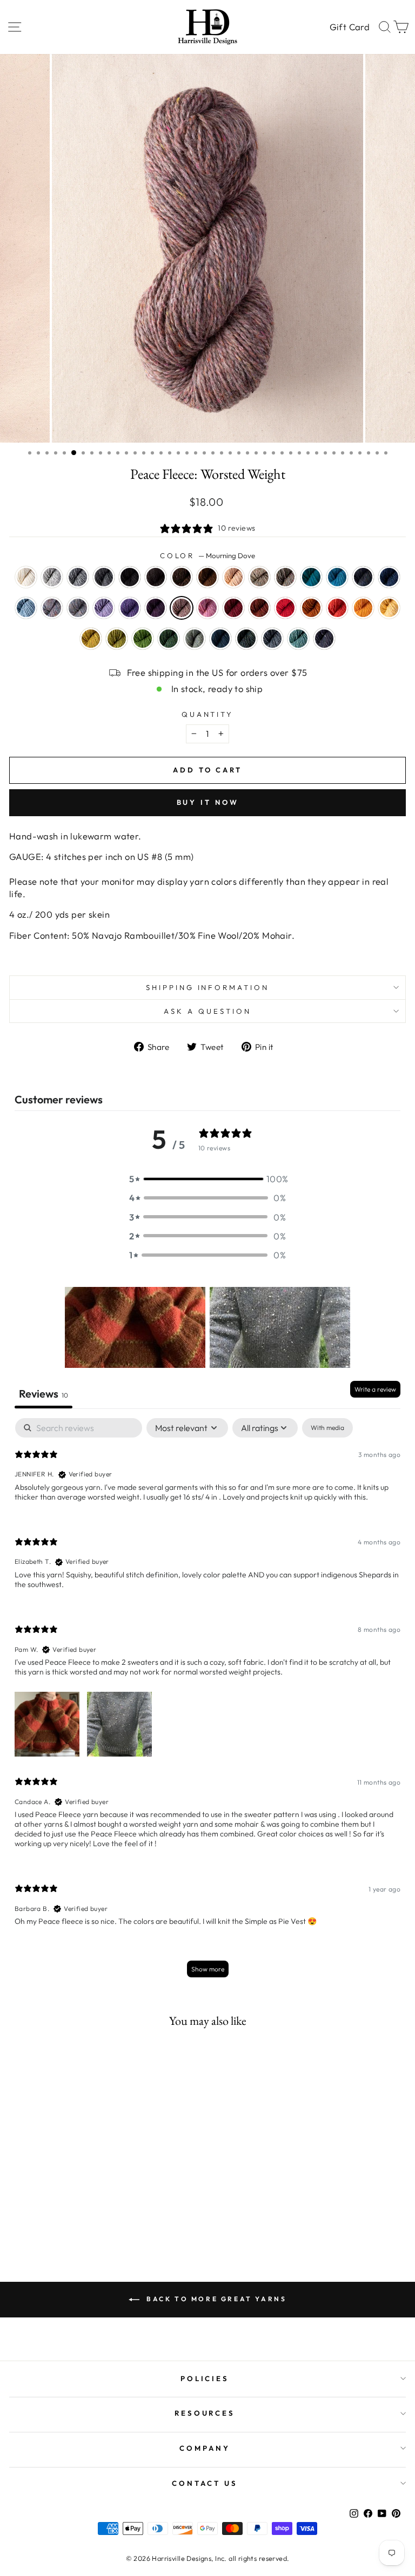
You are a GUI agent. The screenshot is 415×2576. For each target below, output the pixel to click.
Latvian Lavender (104, 608)
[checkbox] (327, 1428)
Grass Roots (285, 577)
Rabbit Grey (78, 577)
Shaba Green (143, 639)
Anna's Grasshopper (195, 639)
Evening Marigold (363, 608)
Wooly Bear (182, 577)
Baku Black (130, 577)
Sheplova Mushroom (259, 608)
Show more (208, 1969)
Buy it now (208, 802)
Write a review (375, 1389)
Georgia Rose (207, 608)
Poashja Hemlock (169, 639)
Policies (205, 2378)
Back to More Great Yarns (215, 2299)
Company (205, 2448)
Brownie (156, 577)
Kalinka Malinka (272, 639)
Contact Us (205, 2483)
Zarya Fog (78, 608)
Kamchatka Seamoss (298, 639)
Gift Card (350, 27)
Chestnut (207, 577)
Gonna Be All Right (246, 639)
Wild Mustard (91, 639)
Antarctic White (26, 577)
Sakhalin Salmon (337, 608)
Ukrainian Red (285, 608)
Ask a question (207, 1011)
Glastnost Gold (311, 608)
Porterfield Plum (156, 608)
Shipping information (208, 987)
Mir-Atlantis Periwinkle (130, 608)
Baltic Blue (311, 577)
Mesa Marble (52, 608)
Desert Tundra (259, 577)
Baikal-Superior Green (220, 639)
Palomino (233, 577)
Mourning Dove (182, 608)
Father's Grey (104, 577)
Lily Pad (117, 639)
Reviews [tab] (43, 1394)
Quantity (208, 714)
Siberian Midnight (324, 639)
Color (208, 555)
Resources (205, 2413)
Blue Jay (337, 577)
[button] (207, 1179)
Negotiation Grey (52, 577)
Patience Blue (389, 577)
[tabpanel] (207, 1703)
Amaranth (233, 608)
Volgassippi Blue (26, 608)
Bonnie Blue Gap (363, 577)
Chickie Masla (389, 608)
